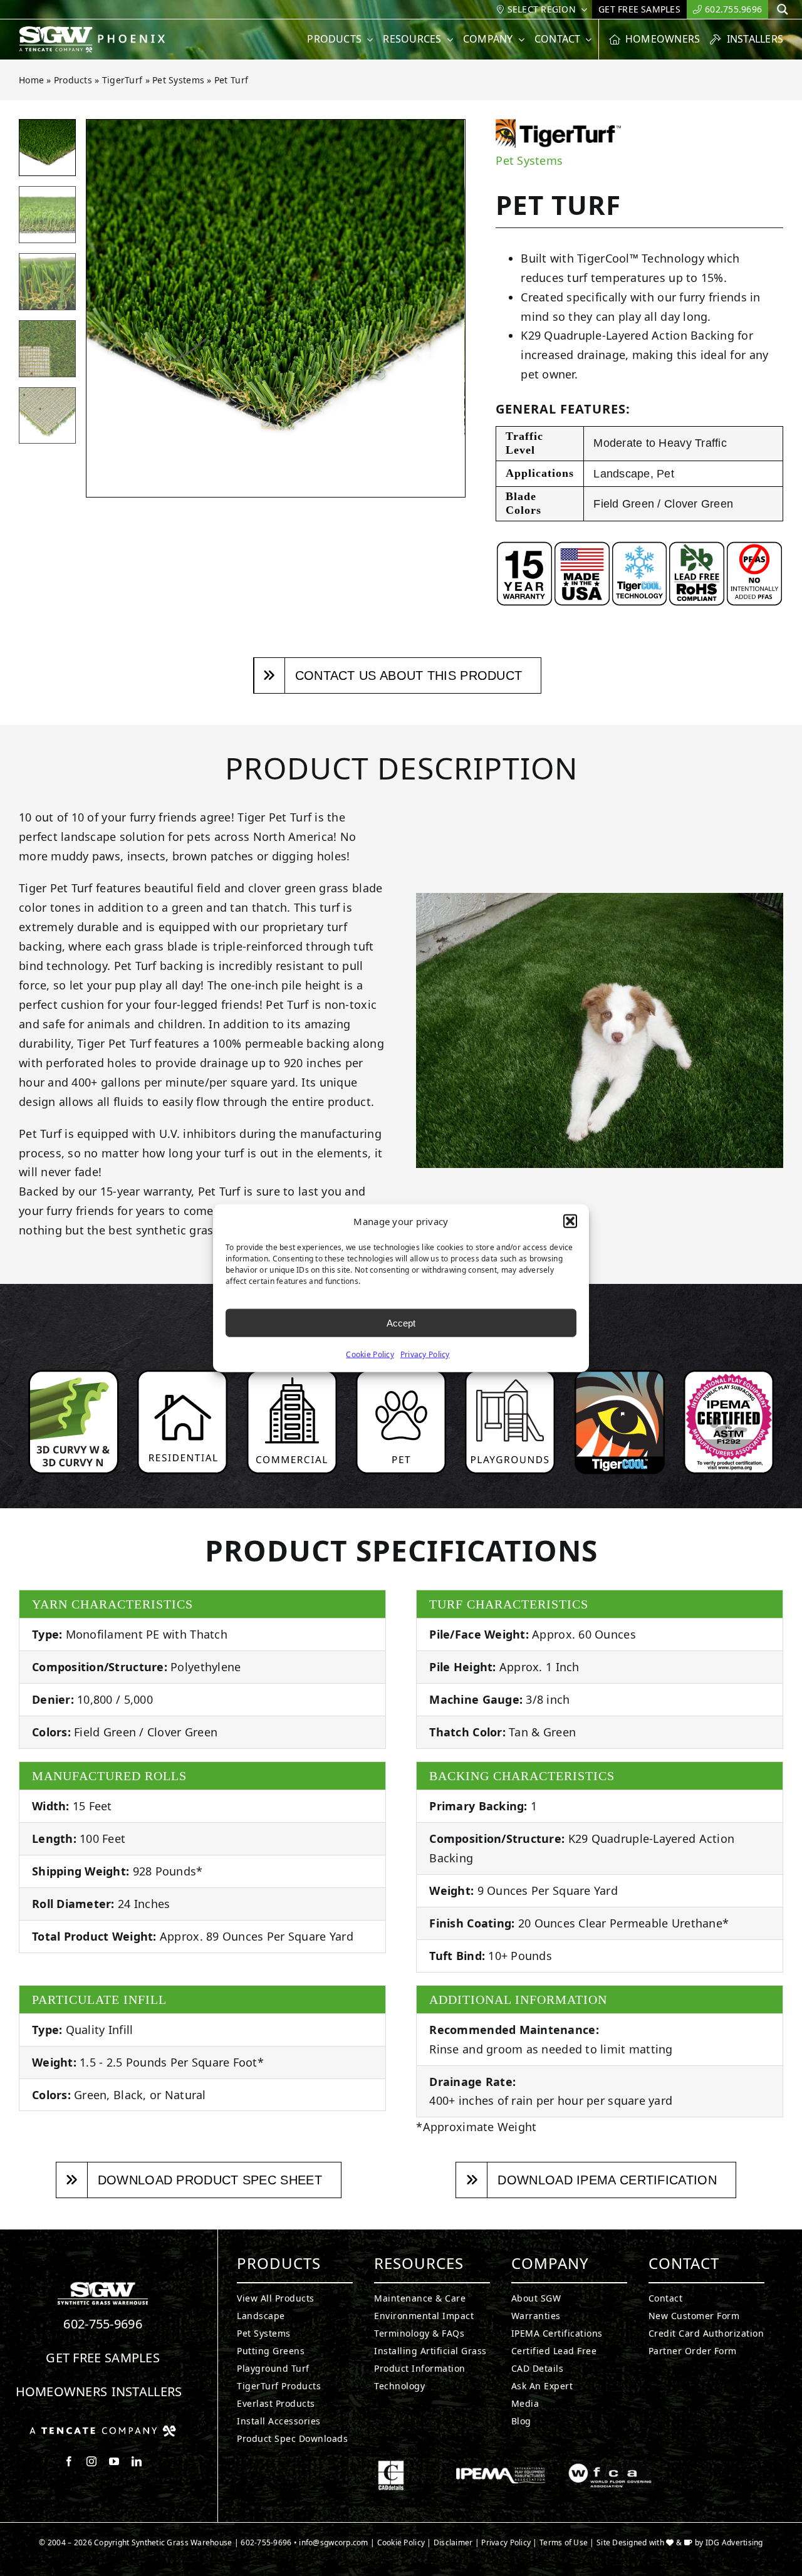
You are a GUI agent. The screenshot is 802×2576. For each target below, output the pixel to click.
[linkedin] (137, 2461)
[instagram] (91, 2461)
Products (73, 80)
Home (31, 80)
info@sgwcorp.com (333, 2542)
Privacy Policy (425, 1354)
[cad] (391, 2466)
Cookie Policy (370, 1354)
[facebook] (69, 2461)
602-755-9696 (103, 2324)
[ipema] (501, 2466)
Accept (401, 1322)
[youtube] (114, 2461)
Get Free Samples (103, 2358)
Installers (147, 2391)
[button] (570, 1221)
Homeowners (62, 2391)
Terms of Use (564, 2542)
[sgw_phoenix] (93, 31)
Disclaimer (453, 2542)
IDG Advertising (734, 2542)
